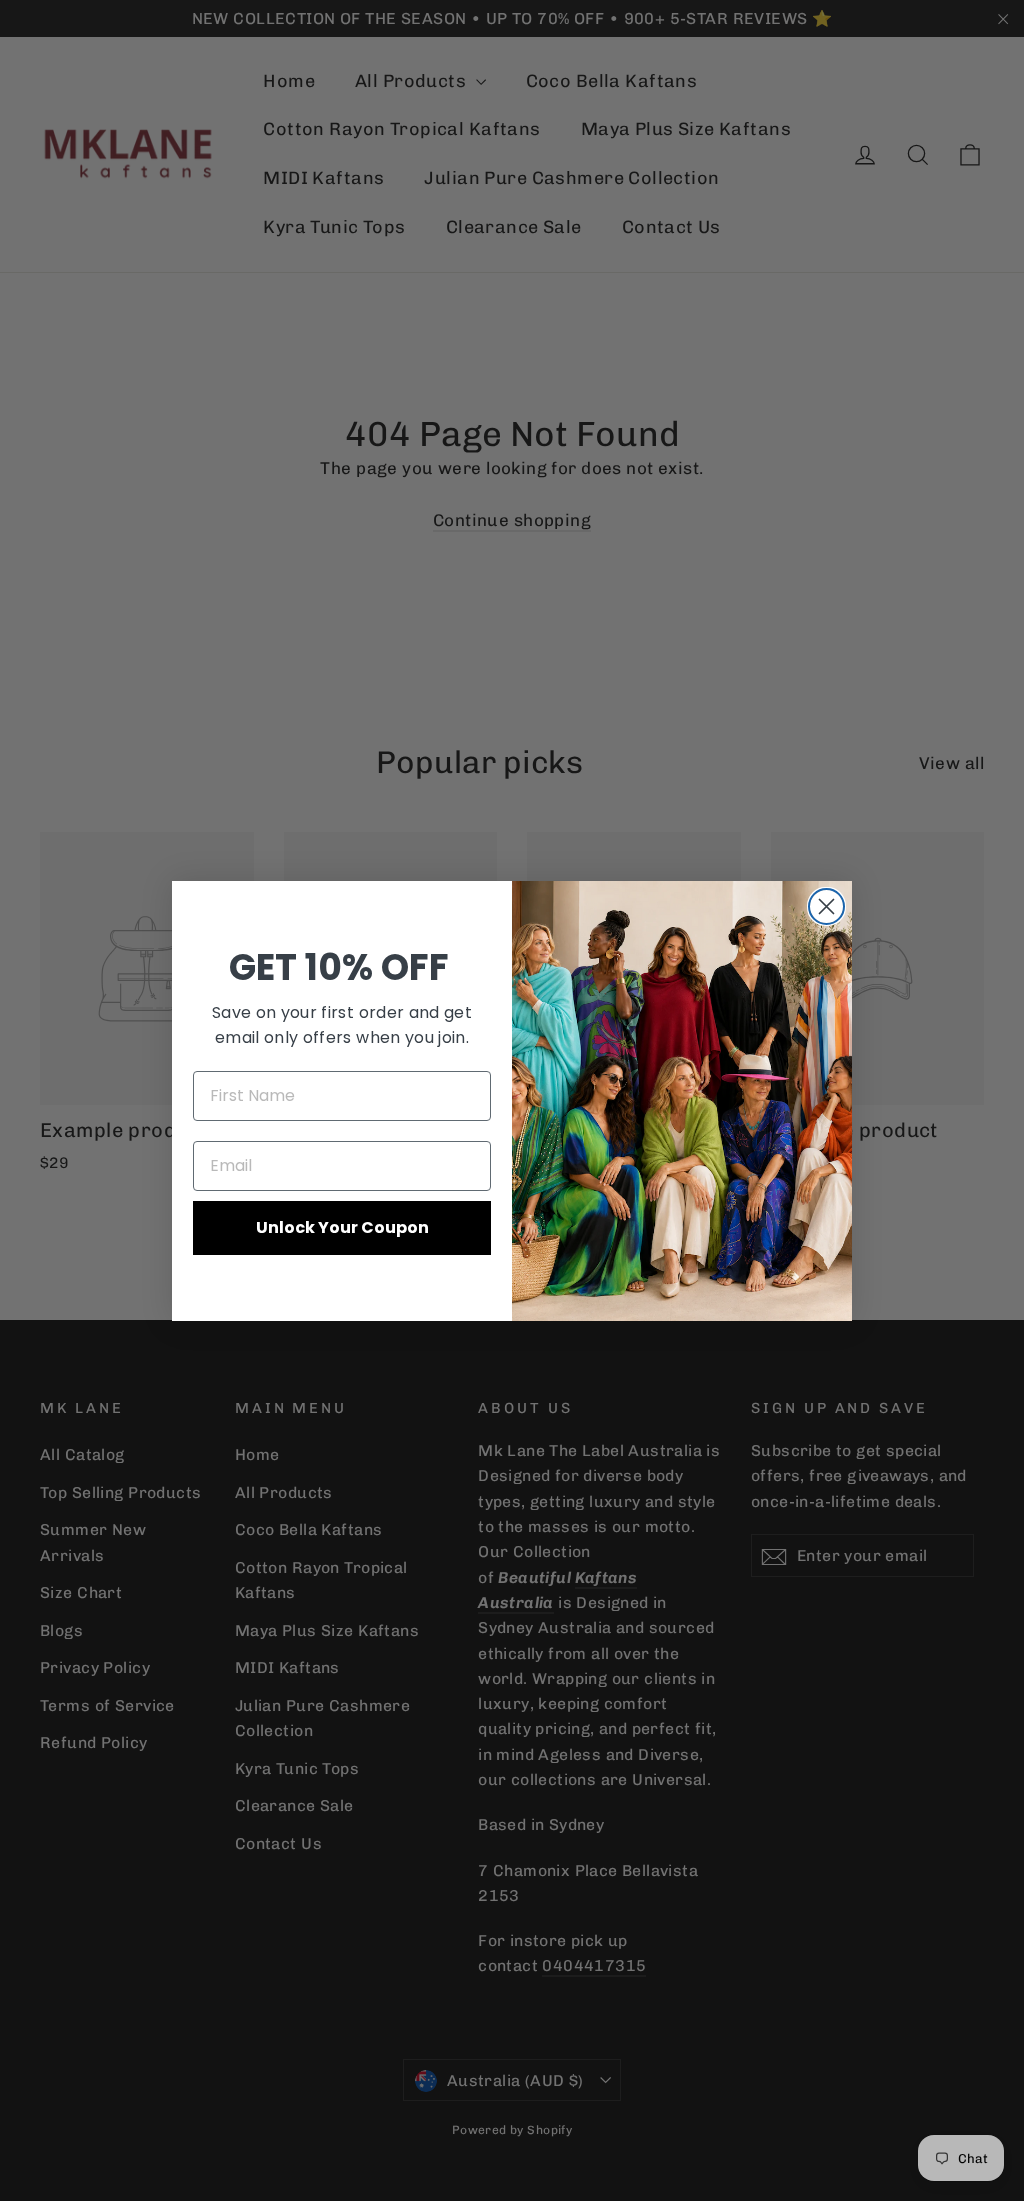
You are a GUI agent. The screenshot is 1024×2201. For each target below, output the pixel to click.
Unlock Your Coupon (342, 1227)
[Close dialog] (826, 906)
